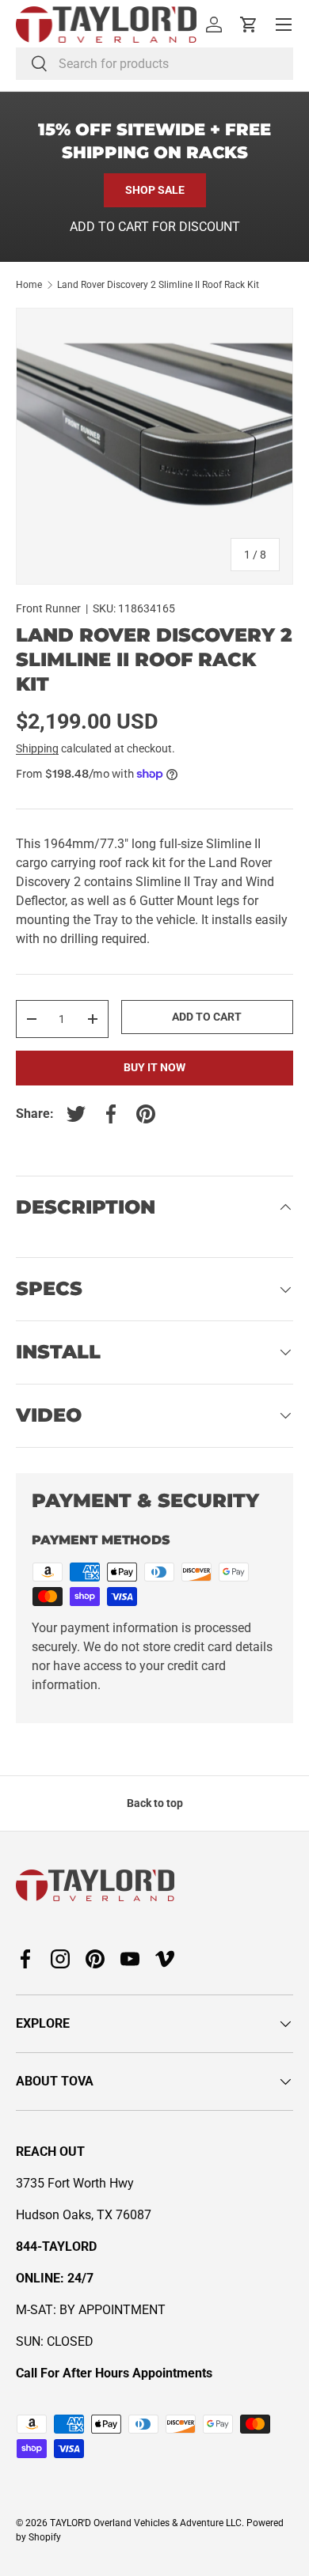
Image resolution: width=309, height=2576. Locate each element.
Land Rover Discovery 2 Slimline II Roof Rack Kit (158, 285)
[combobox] (154, 64)
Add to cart (207, 1017)
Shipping (37, 748)
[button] (249, 25)
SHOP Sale (155, 190)
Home (29, 285)
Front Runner (48, 608)
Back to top (155, 1803)
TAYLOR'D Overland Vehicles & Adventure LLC (146, 2523)
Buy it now (154, 1067)
